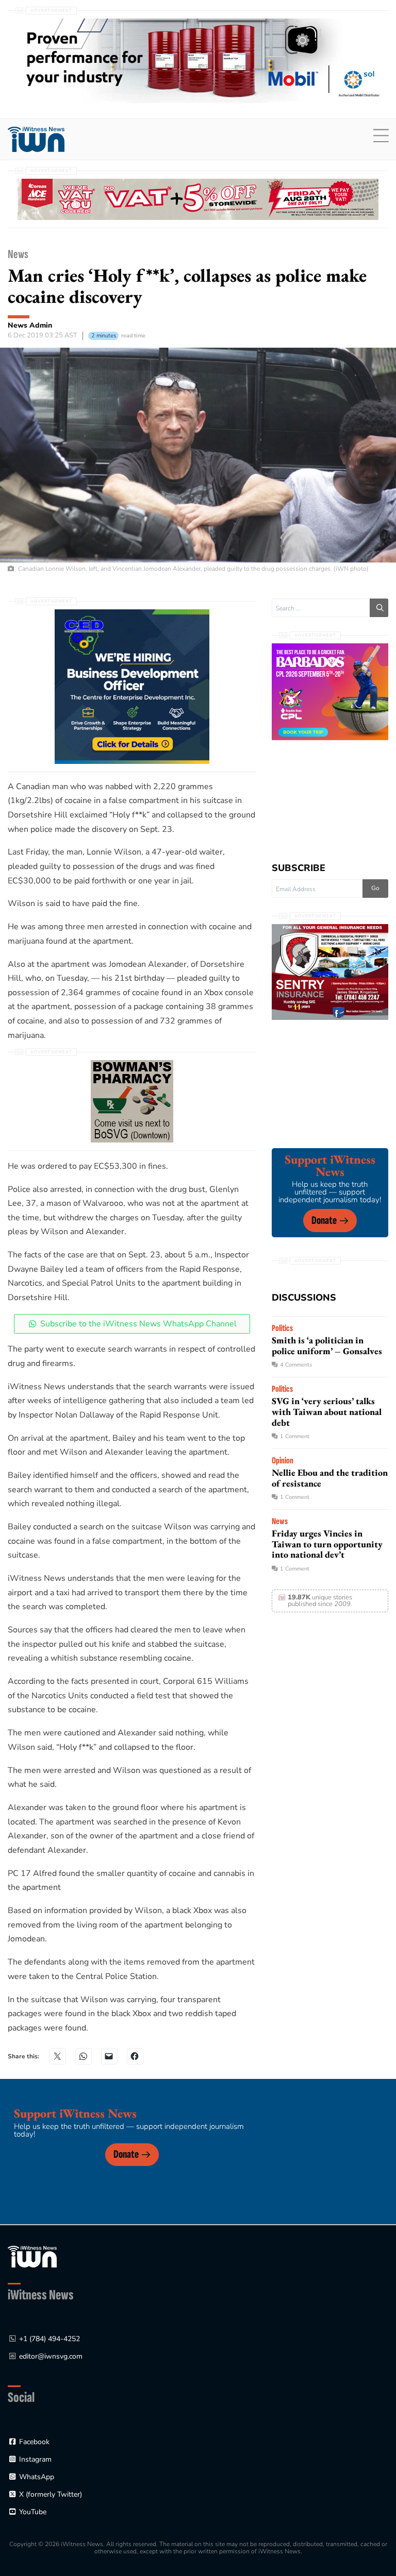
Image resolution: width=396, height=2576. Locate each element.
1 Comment (295, 1436)
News (18, 254)
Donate (324, 1221)
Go (375, 888)
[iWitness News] (32, 2256)
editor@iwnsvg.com (51, 2356)
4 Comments (296, 1365)
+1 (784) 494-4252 (49, 2339)
